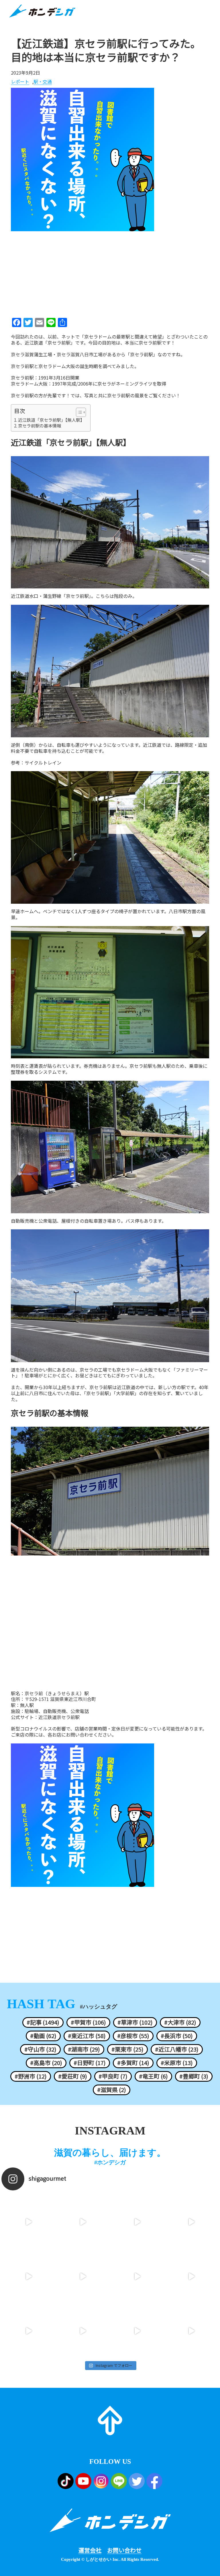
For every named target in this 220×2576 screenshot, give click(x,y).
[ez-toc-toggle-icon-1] (78, 412)
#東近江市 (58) (87, 2036)
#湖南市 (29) (84, 2049)
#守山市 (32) (40, 2049)
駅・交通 (43, 82)
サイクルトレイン (43, 763)
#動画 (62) (43, 2036)
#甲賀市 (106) (88, 2022)
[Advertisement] (110, 273)
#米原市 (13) (177, 2063)
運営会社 (90, 2550)
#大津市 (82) (180, 2022)
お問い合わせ (124, 2550)
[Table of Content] (81, 412)
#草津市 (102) (135, 2022)
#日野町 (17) (90, 2063)
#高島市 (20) (46, 2063)
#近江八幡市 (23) (177, 2049)
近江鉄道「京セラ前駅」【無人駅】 (51, 420)
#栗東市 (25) (127, 2049)
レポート (20, 82)
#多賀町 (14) (133, 2063)
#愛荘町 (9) (73, 2076)
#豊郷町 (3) (194, 2076)
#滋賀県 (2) (112, 2090)
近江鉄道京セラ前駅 (59, 1717)
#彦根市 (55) (133, 2036)
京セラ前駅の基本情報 (40, 426)
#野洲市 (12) (31, 2076)
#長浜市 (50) (177, 2036)
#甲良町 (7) (113, 2076)
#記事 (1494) (43, 2022)
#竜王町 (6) (153, 2076)
